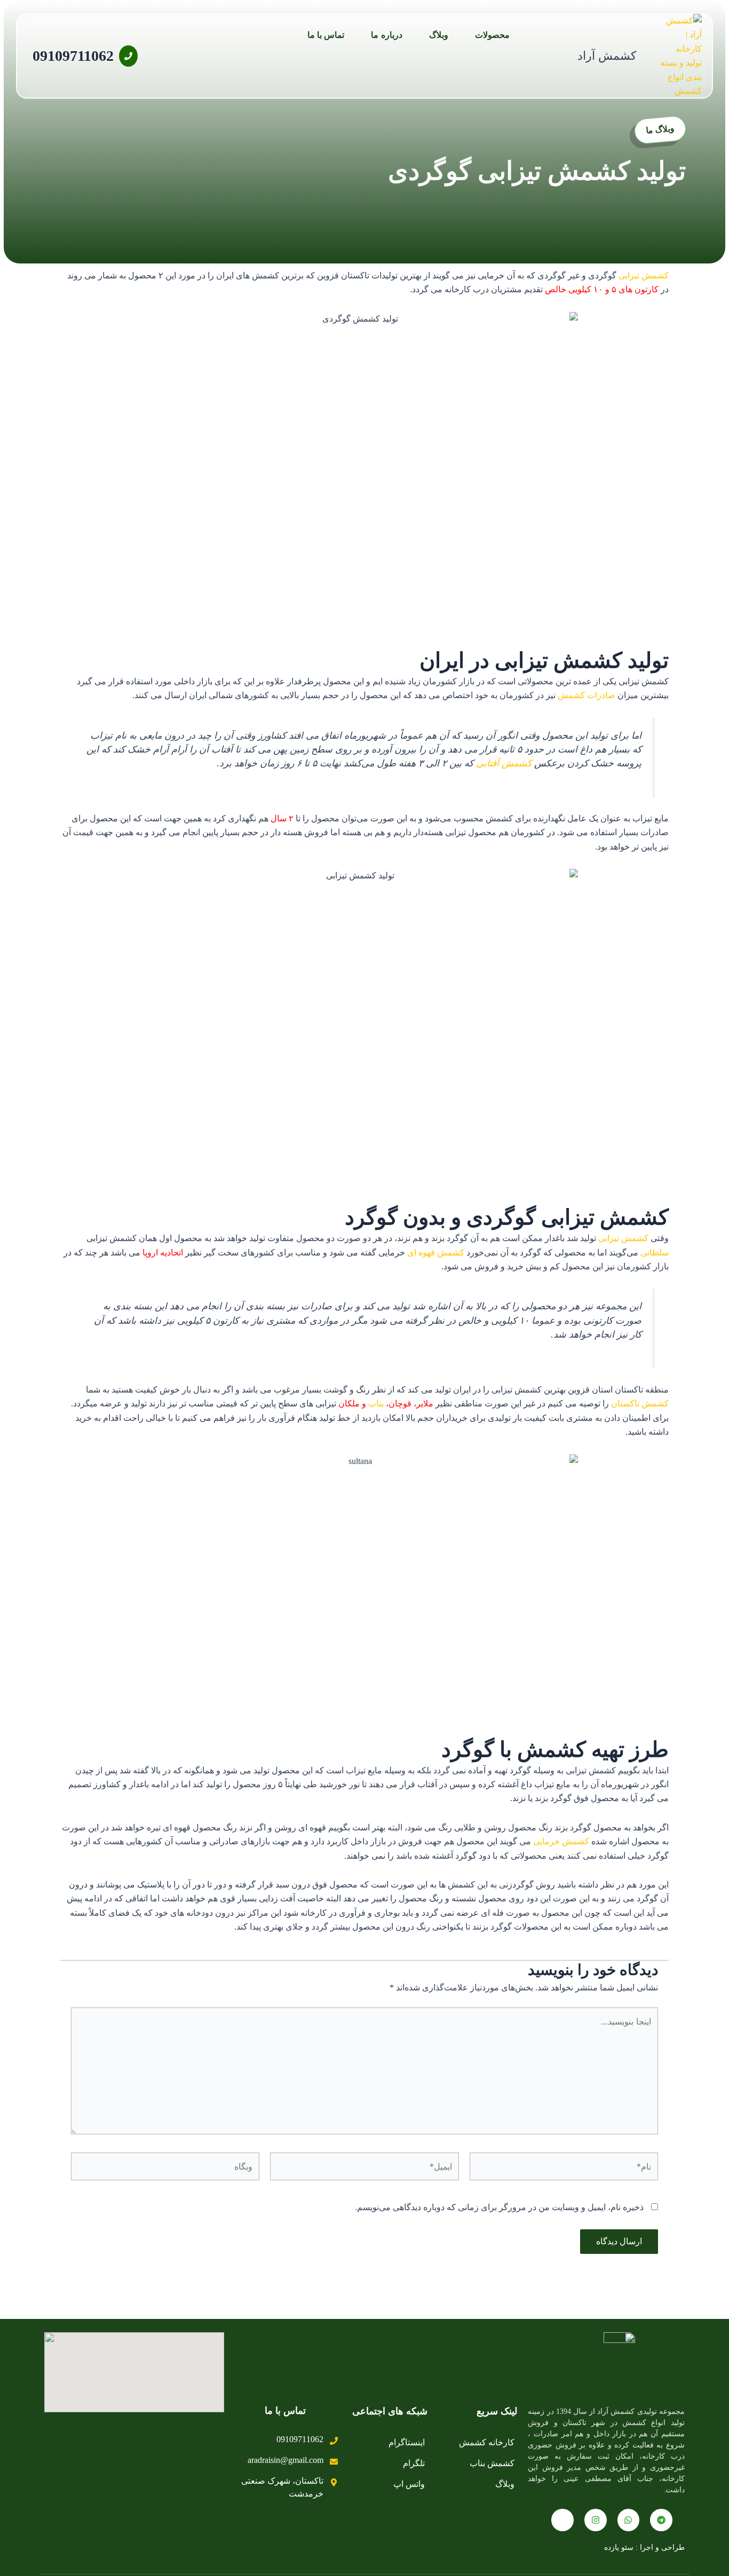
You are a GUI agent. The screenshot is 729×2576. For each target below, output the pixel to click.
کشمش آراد (607, 56)
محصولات (492, 35)
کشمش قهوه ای (436, 1253)
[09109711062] (128, 56)
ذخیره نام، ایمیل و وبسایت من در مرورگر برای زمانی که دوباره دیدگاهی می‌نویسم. (499, 2207)
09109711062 (73, 56)
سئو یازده (619, 2547)
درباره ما (386, 35)
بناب (376, 1403)
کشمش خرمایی (561, 1841)
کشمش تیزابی (644, 275)
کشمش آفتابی (504, 763)
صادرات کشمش (587, 695)
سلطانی (655, 1253)
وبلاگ (439, 35)
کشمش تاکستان (640, 1403)
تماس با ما (326, 35)
